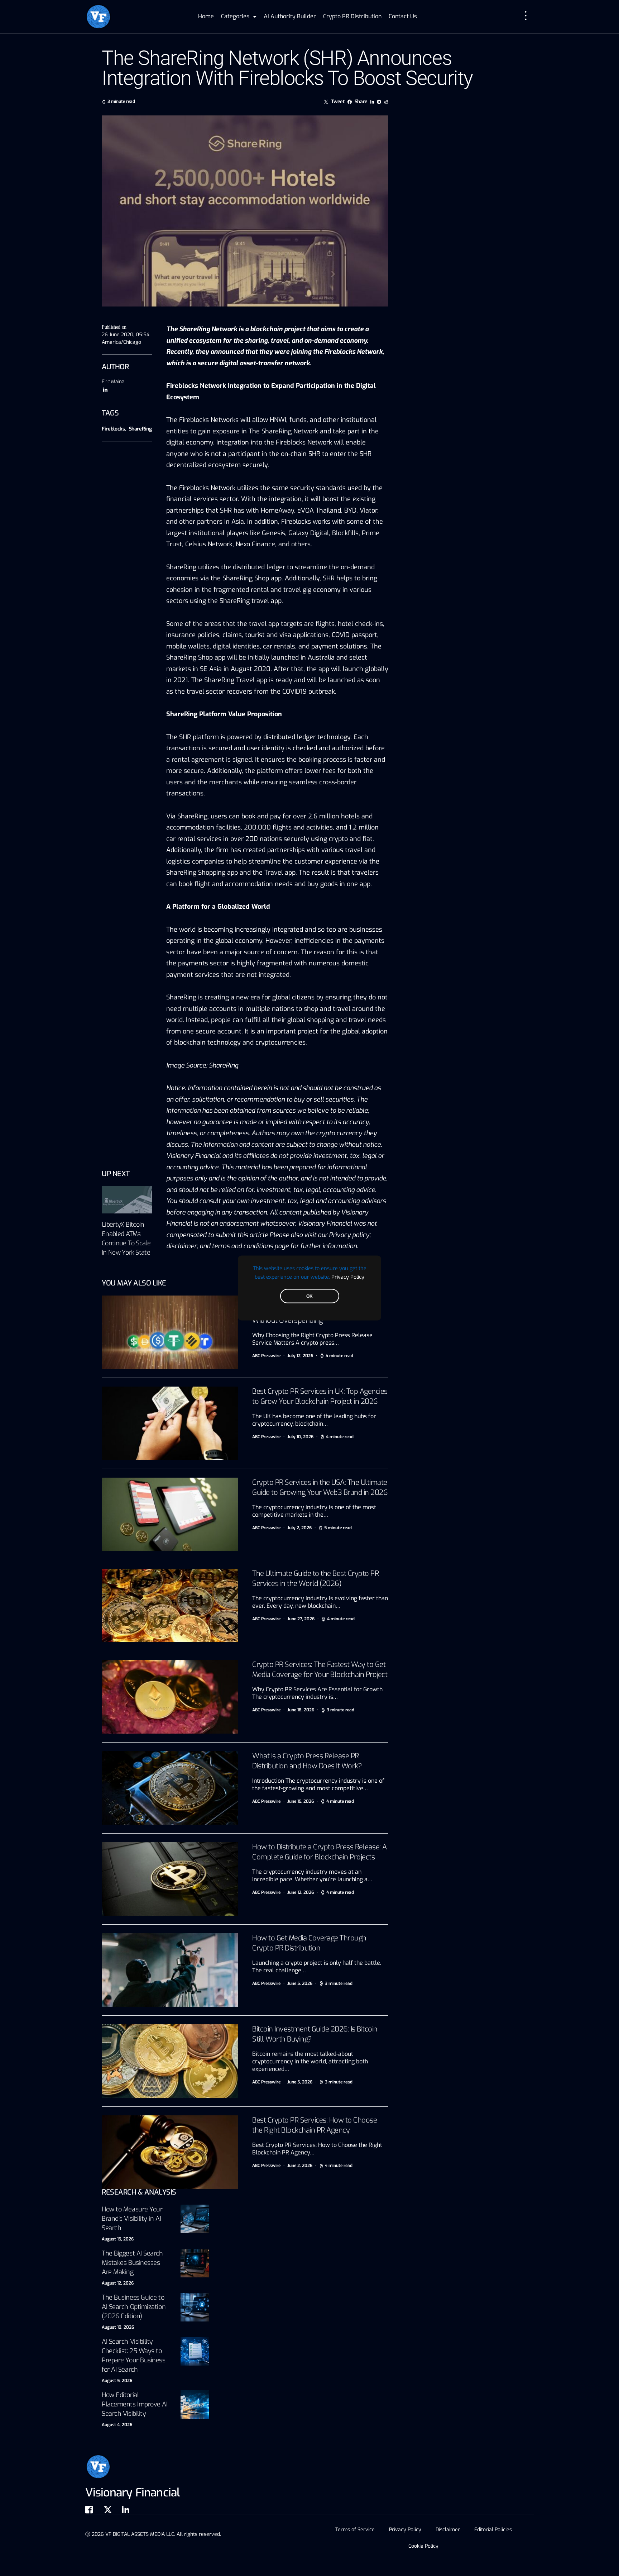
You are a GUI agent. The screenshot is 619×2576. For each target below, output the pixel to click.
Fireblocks (113, 429)
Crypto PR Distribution (352, 16)
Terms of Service (355, 2530)
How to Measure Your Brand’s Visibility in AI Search (132, 2219)
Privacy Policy (348, 1277)
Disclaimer (448, 2530)
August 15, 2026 (118, 2239)
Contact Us (403, 16)
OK (309, 1296)
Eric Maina (113, 382)
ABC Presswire (266, 1356)
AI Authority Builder (290, 16)
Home (206, 16)
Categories (235, 16)
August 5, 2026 (117, 2381)
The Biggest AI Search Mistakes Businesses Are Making (132, 2263)
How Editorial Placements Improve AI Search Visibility (135, 2404)
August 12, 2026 (118, 2283)
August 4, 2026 (117, 2425)
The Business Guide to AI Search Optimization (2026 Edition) (134, 2307)
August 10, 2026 (118, 2327)
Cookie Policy (423, 2546)
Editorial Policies (493, 2530)
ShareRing (140, 429)
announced (227, 352)
